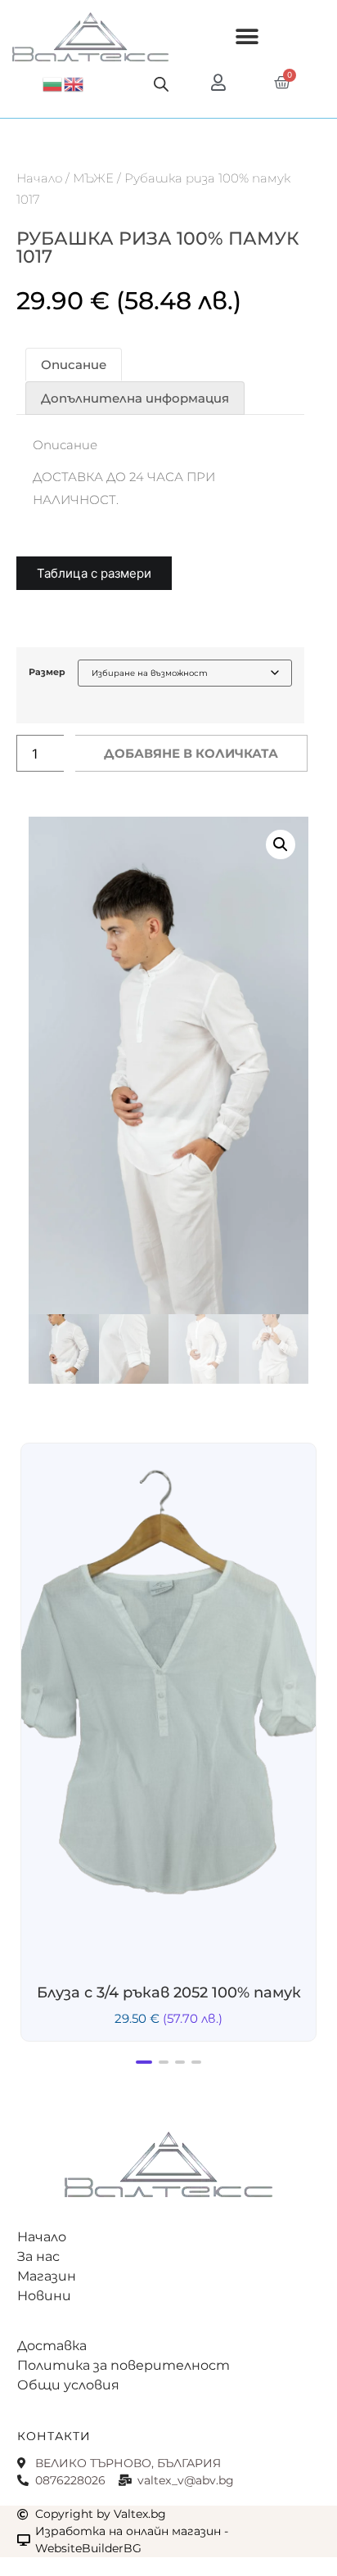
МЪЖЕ (93, 178)
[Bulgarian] (53, 83)
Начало (39, 178)
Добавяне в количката (191, 753)
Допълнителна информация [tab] (135, 398)
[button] (247, 37)
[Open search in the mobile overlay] (161, 84)
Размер (47, 672)
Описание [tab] (74, 365)
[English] (74, 83)
